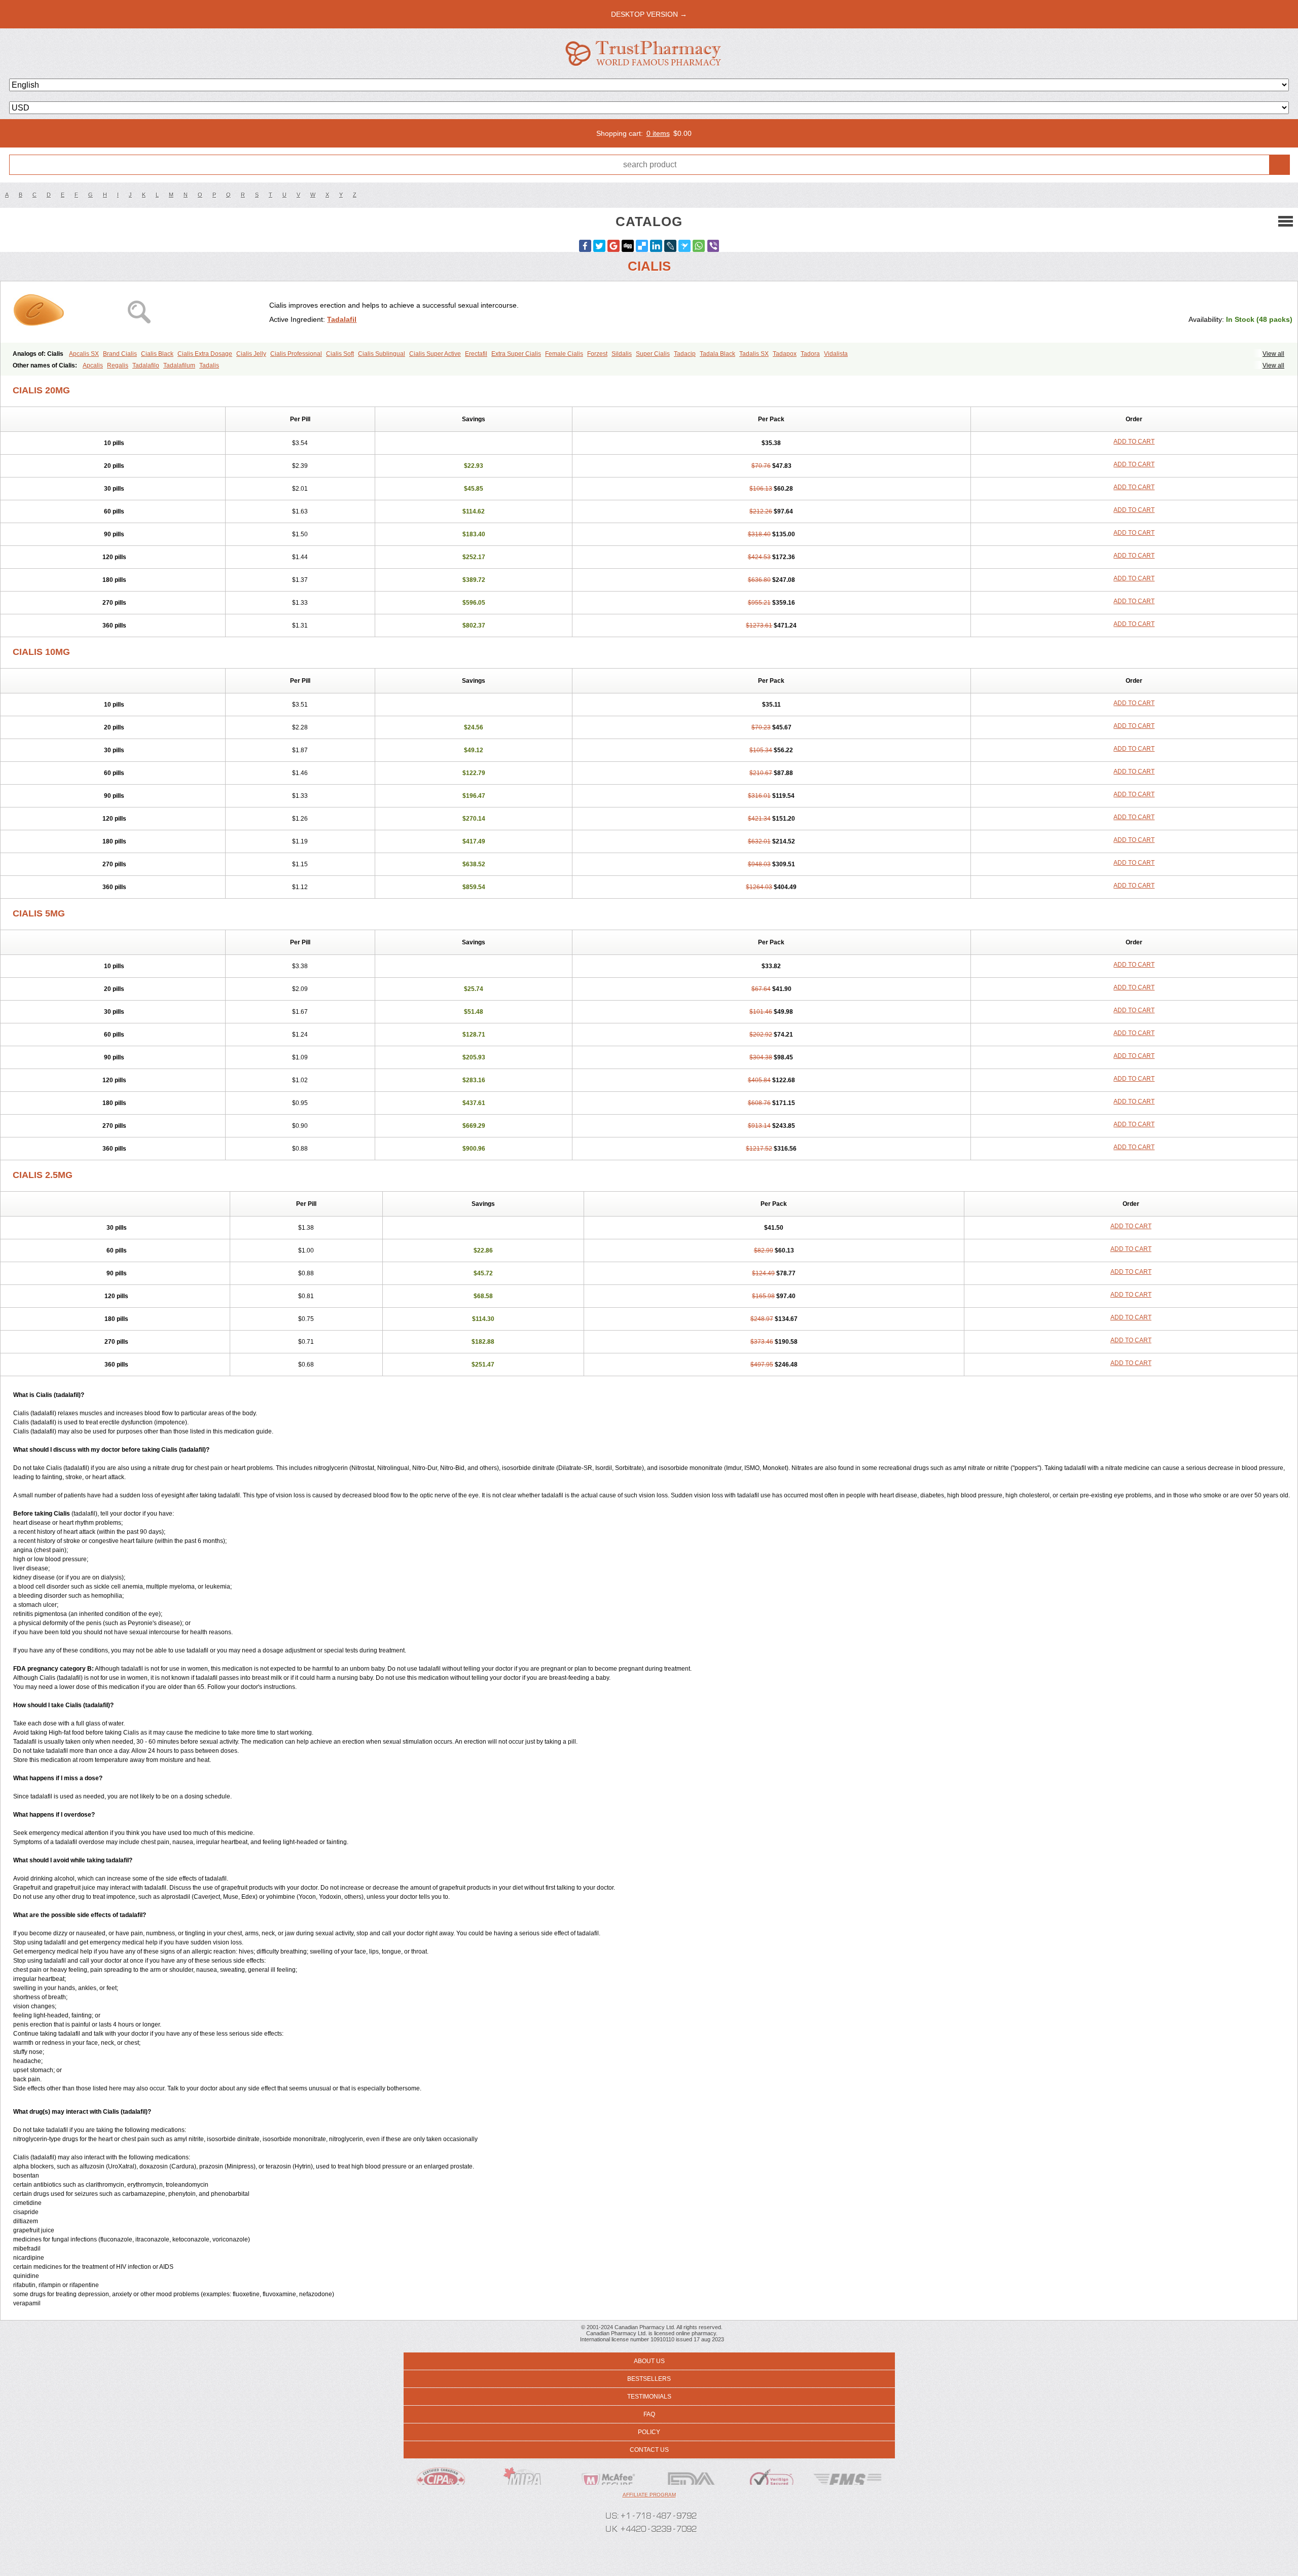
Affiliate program (649, 2495)
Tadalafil (342, 319)
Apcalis (93, 365)
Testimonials (649, 2397)
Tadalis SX (754, 354)
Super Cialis (653, 354)
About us (649, 2361)
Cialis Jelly (251, 354)
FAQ (649, 2414)
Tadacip (685, 354)
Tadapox (785, 354)
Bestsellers (649, 2379)
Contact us (649, 2450)
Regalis (118, 365)
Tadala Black (717, 354)
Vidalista (836, 354)
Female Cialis (564, 354)
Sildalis (622, 354)
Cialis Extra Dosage (205, 354)
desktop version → (649, 14)
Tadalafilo (146, 365)
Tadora (810, 354)
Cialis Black (157, 354)
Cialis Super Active (435, 354)
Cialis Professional (296, 354)
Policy (649, 2432)
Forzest (597, 354)
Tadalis (209, 365)
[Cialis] (139, 312)
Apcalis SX (84, 354)
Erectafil (476, 354)
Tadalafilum (179, 365)
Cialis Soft (340, 354)
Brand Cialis (120, 354)
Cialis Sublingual (382, 354)
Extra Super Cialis (516, 354)
